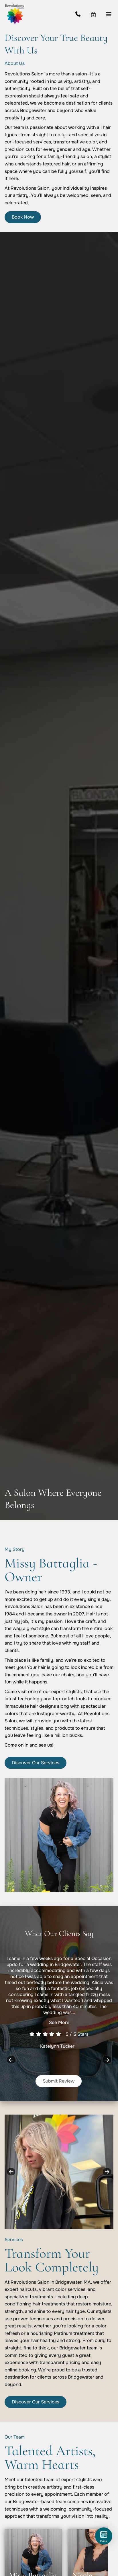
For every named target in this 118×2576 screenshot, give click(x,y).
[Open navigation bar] (109, 14)
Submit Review (59, 2081)
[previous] (11, 2060)
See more (59, 2022)
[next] (107, 2060)
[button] (98, 14)
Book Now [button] (23, 217)
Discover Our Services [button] (36, 1763)
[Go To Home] (14, 14)
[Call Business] (83, 14)
